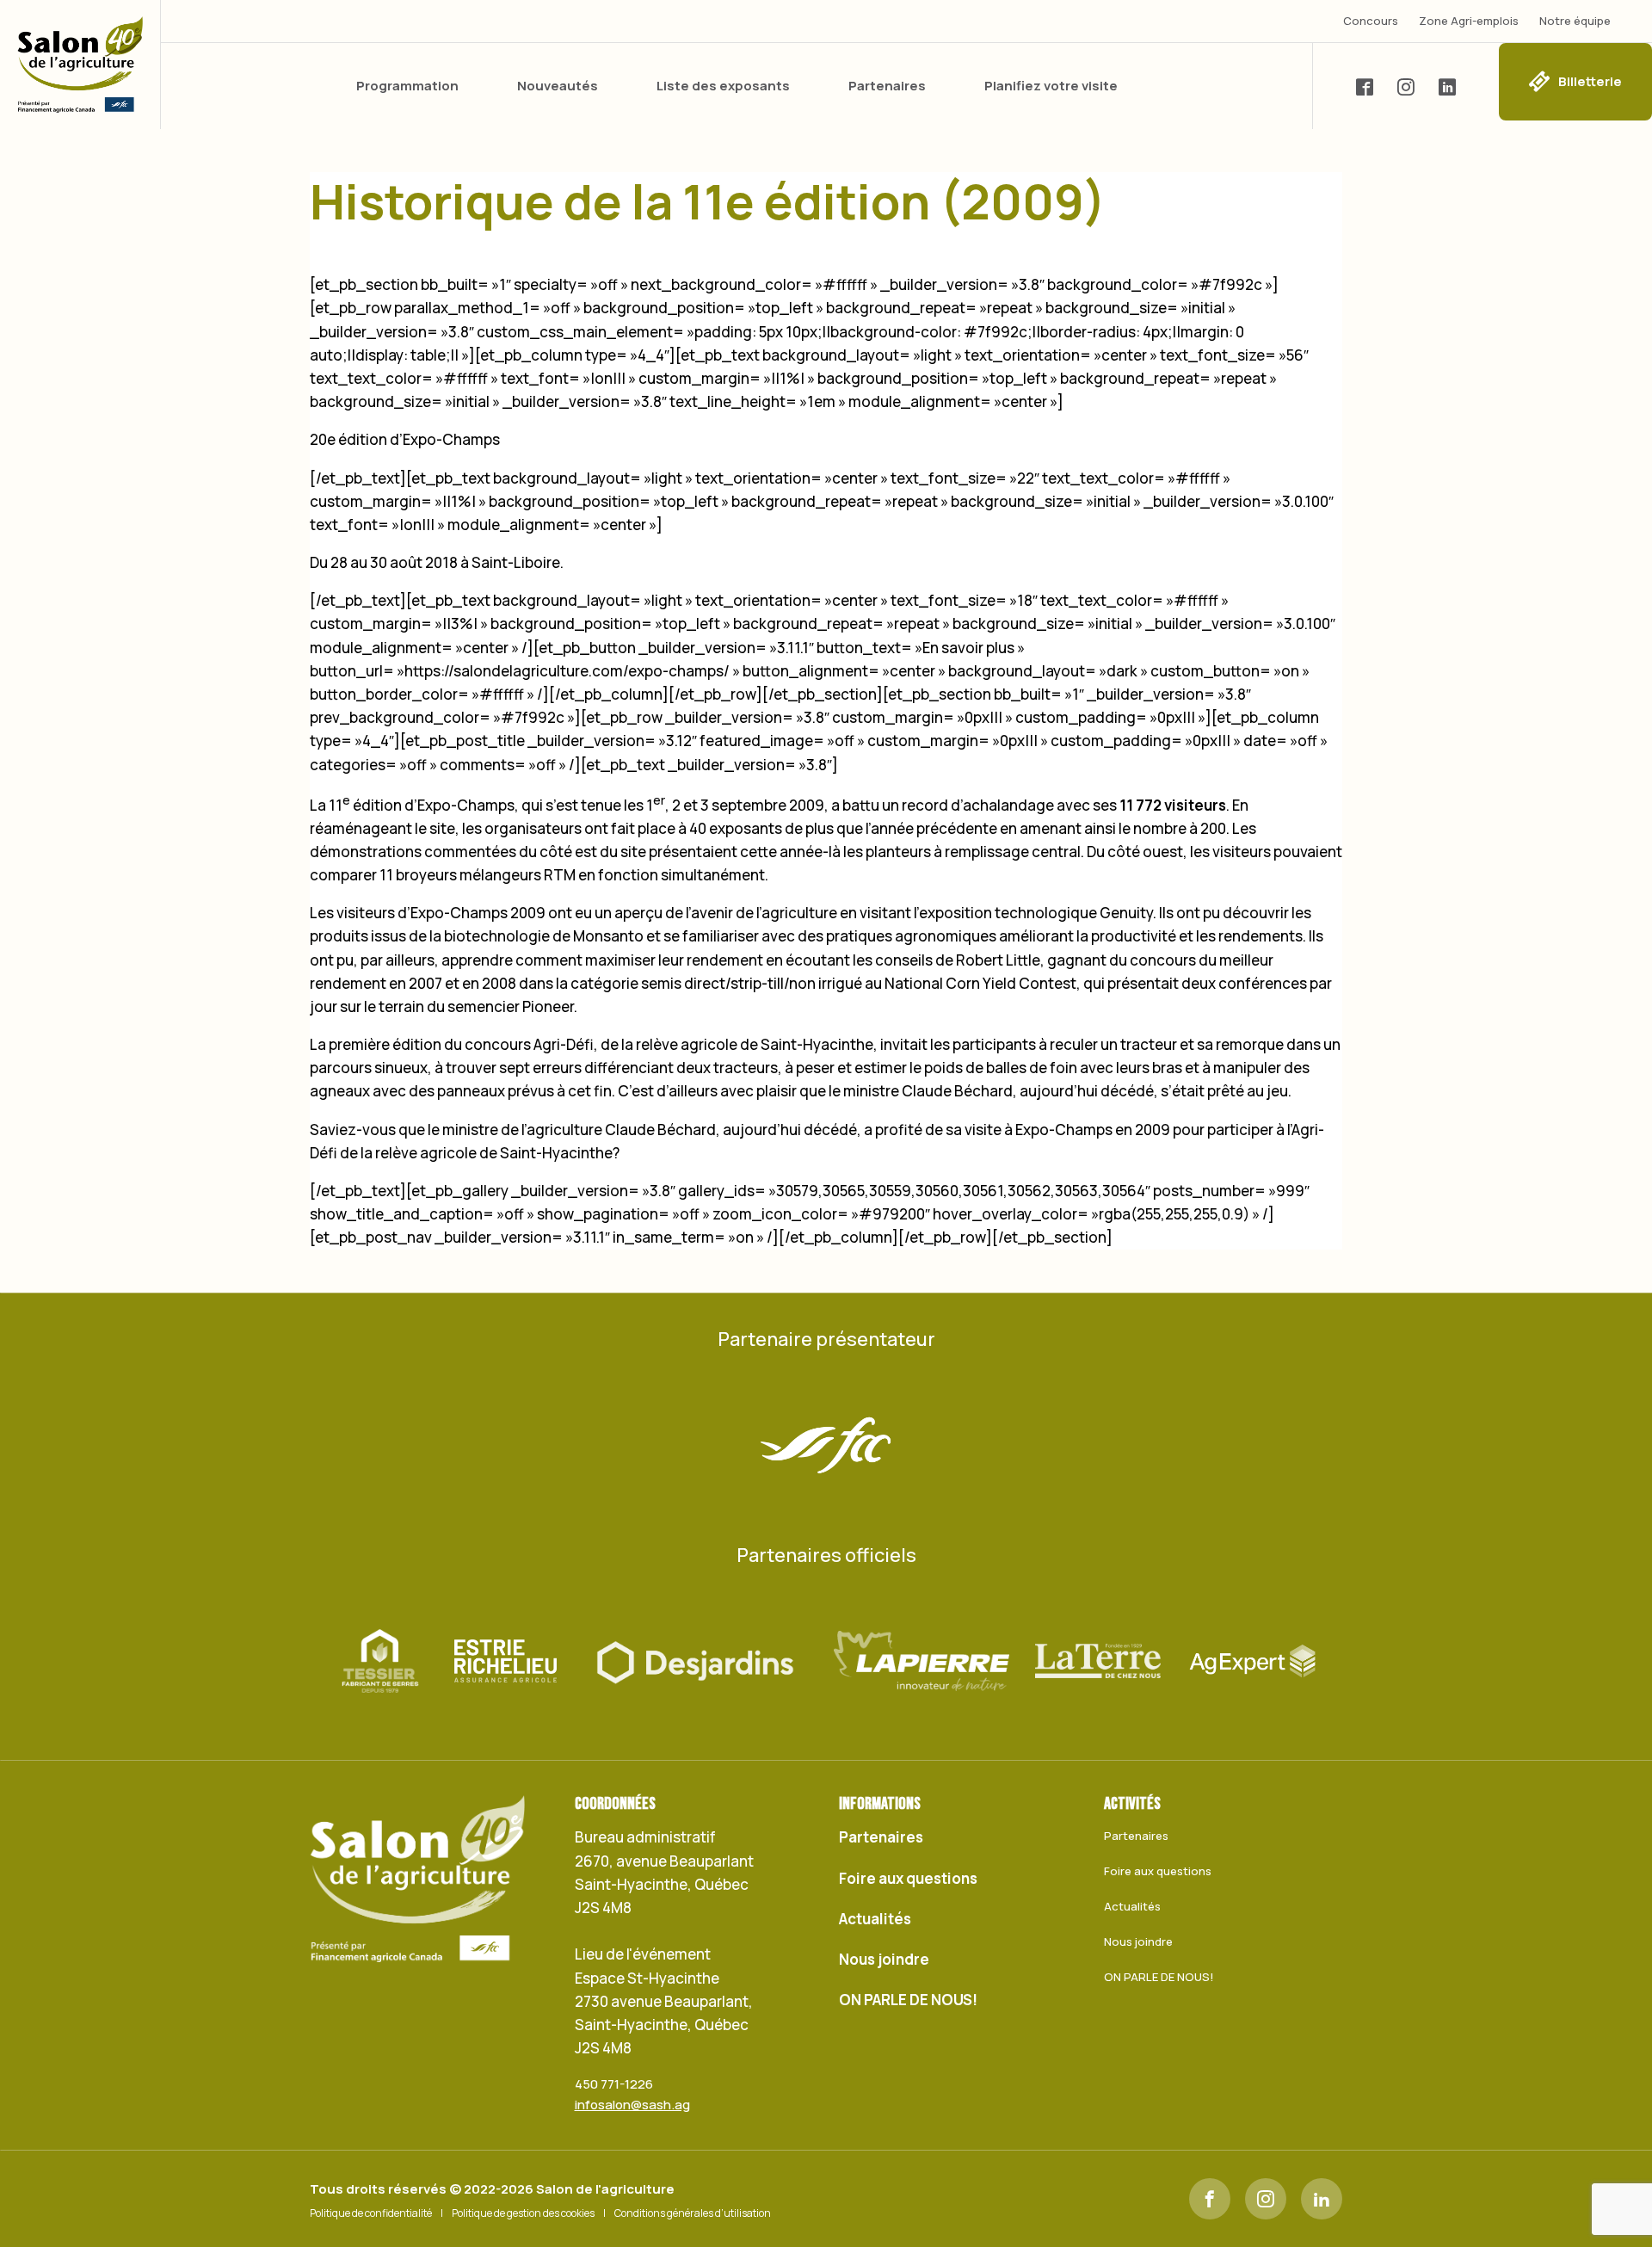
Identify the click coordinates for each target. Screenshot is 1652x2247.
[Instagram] (1266, 2199)
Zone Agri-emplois (1469, 21)
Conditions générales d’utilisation (693, 2213)
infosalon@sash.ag (632, 2105)
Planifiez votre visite (1051, 86)
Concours (1371, 21)
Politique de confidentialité (371, 2213)
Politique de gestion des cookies (523, 2213)
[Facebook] (1210, 2199)
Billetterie (1590, 81)
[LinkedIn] (1322, 2199)
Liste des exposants (723, 86)
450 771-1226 (614, 2084)
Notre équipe (1575, 21)
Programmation (407, 86)
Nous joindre (884, 1959)
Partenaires (887, 86)
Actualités (875, 1919)
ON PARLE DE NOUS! (908, 2000)
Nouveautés (558, 86)
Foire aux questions (908, 1878)
